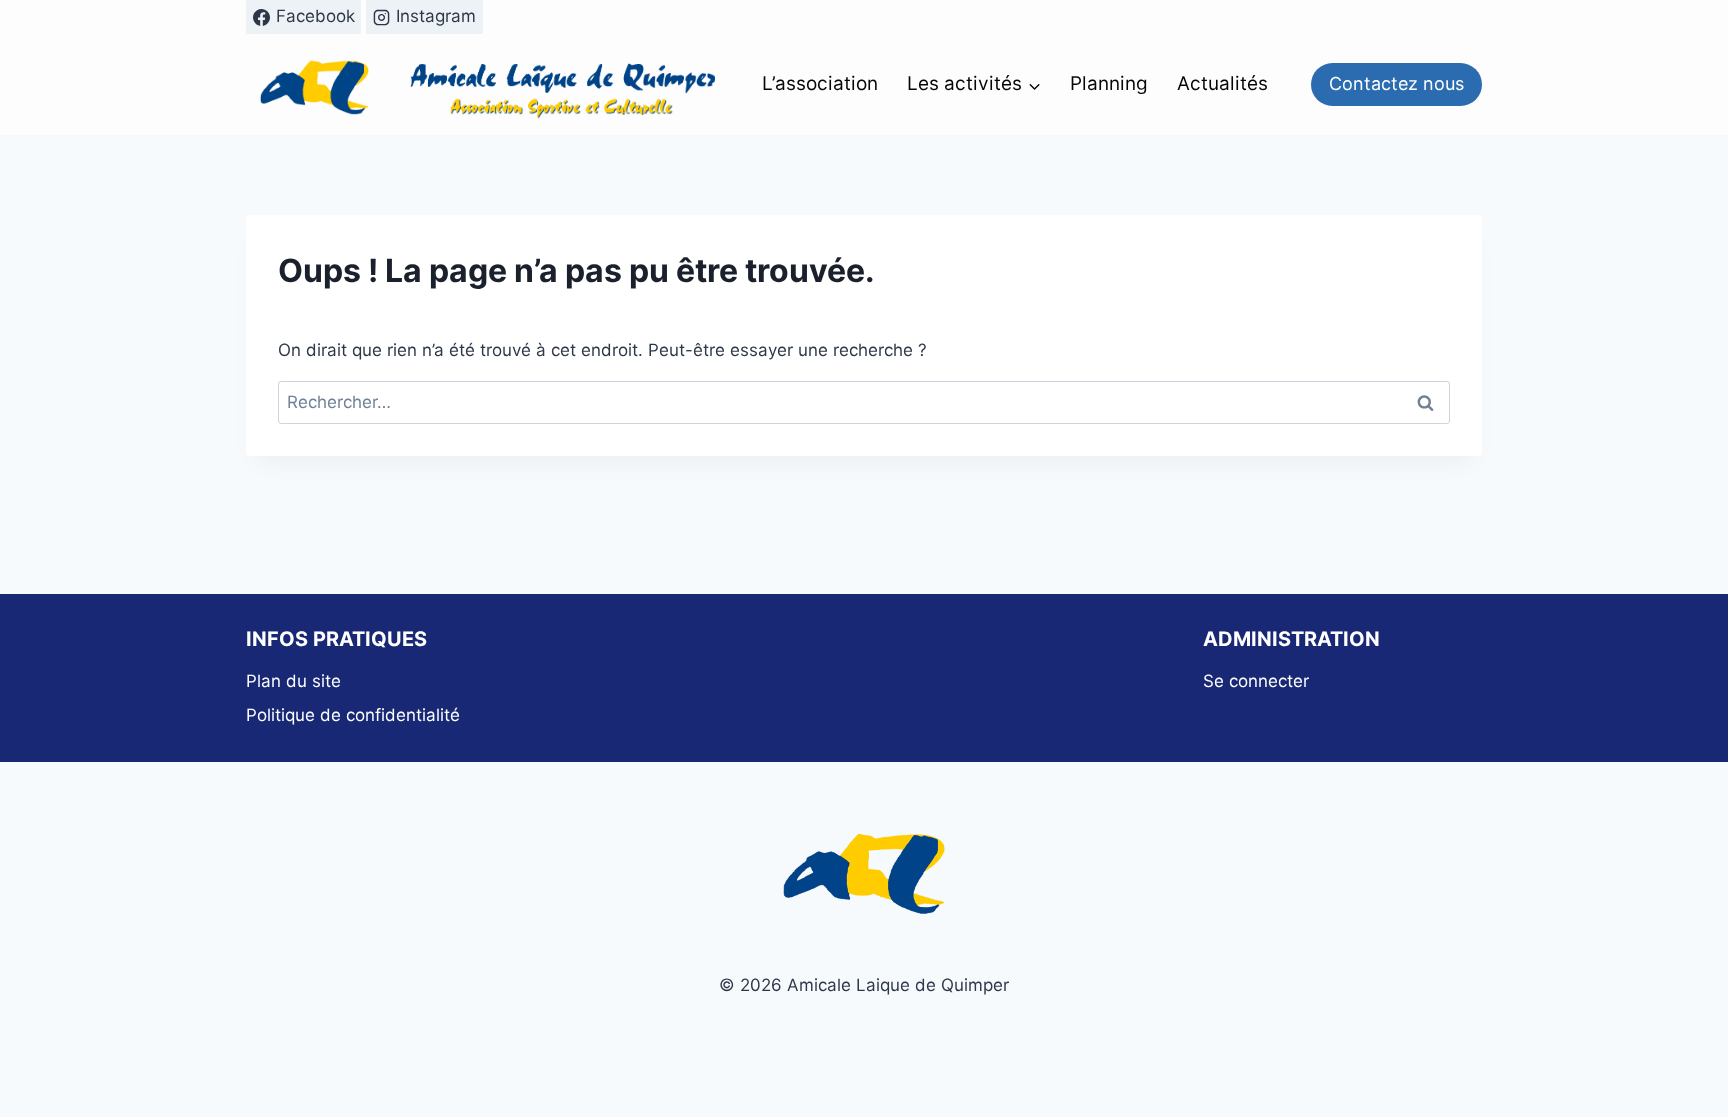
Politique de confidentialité (353, 715)
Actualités (1222, 83)
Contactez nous (1396, 83)
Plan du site (293, 681)
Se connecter (1256, 681)
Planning (1109, 83)
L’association (820, 83)
